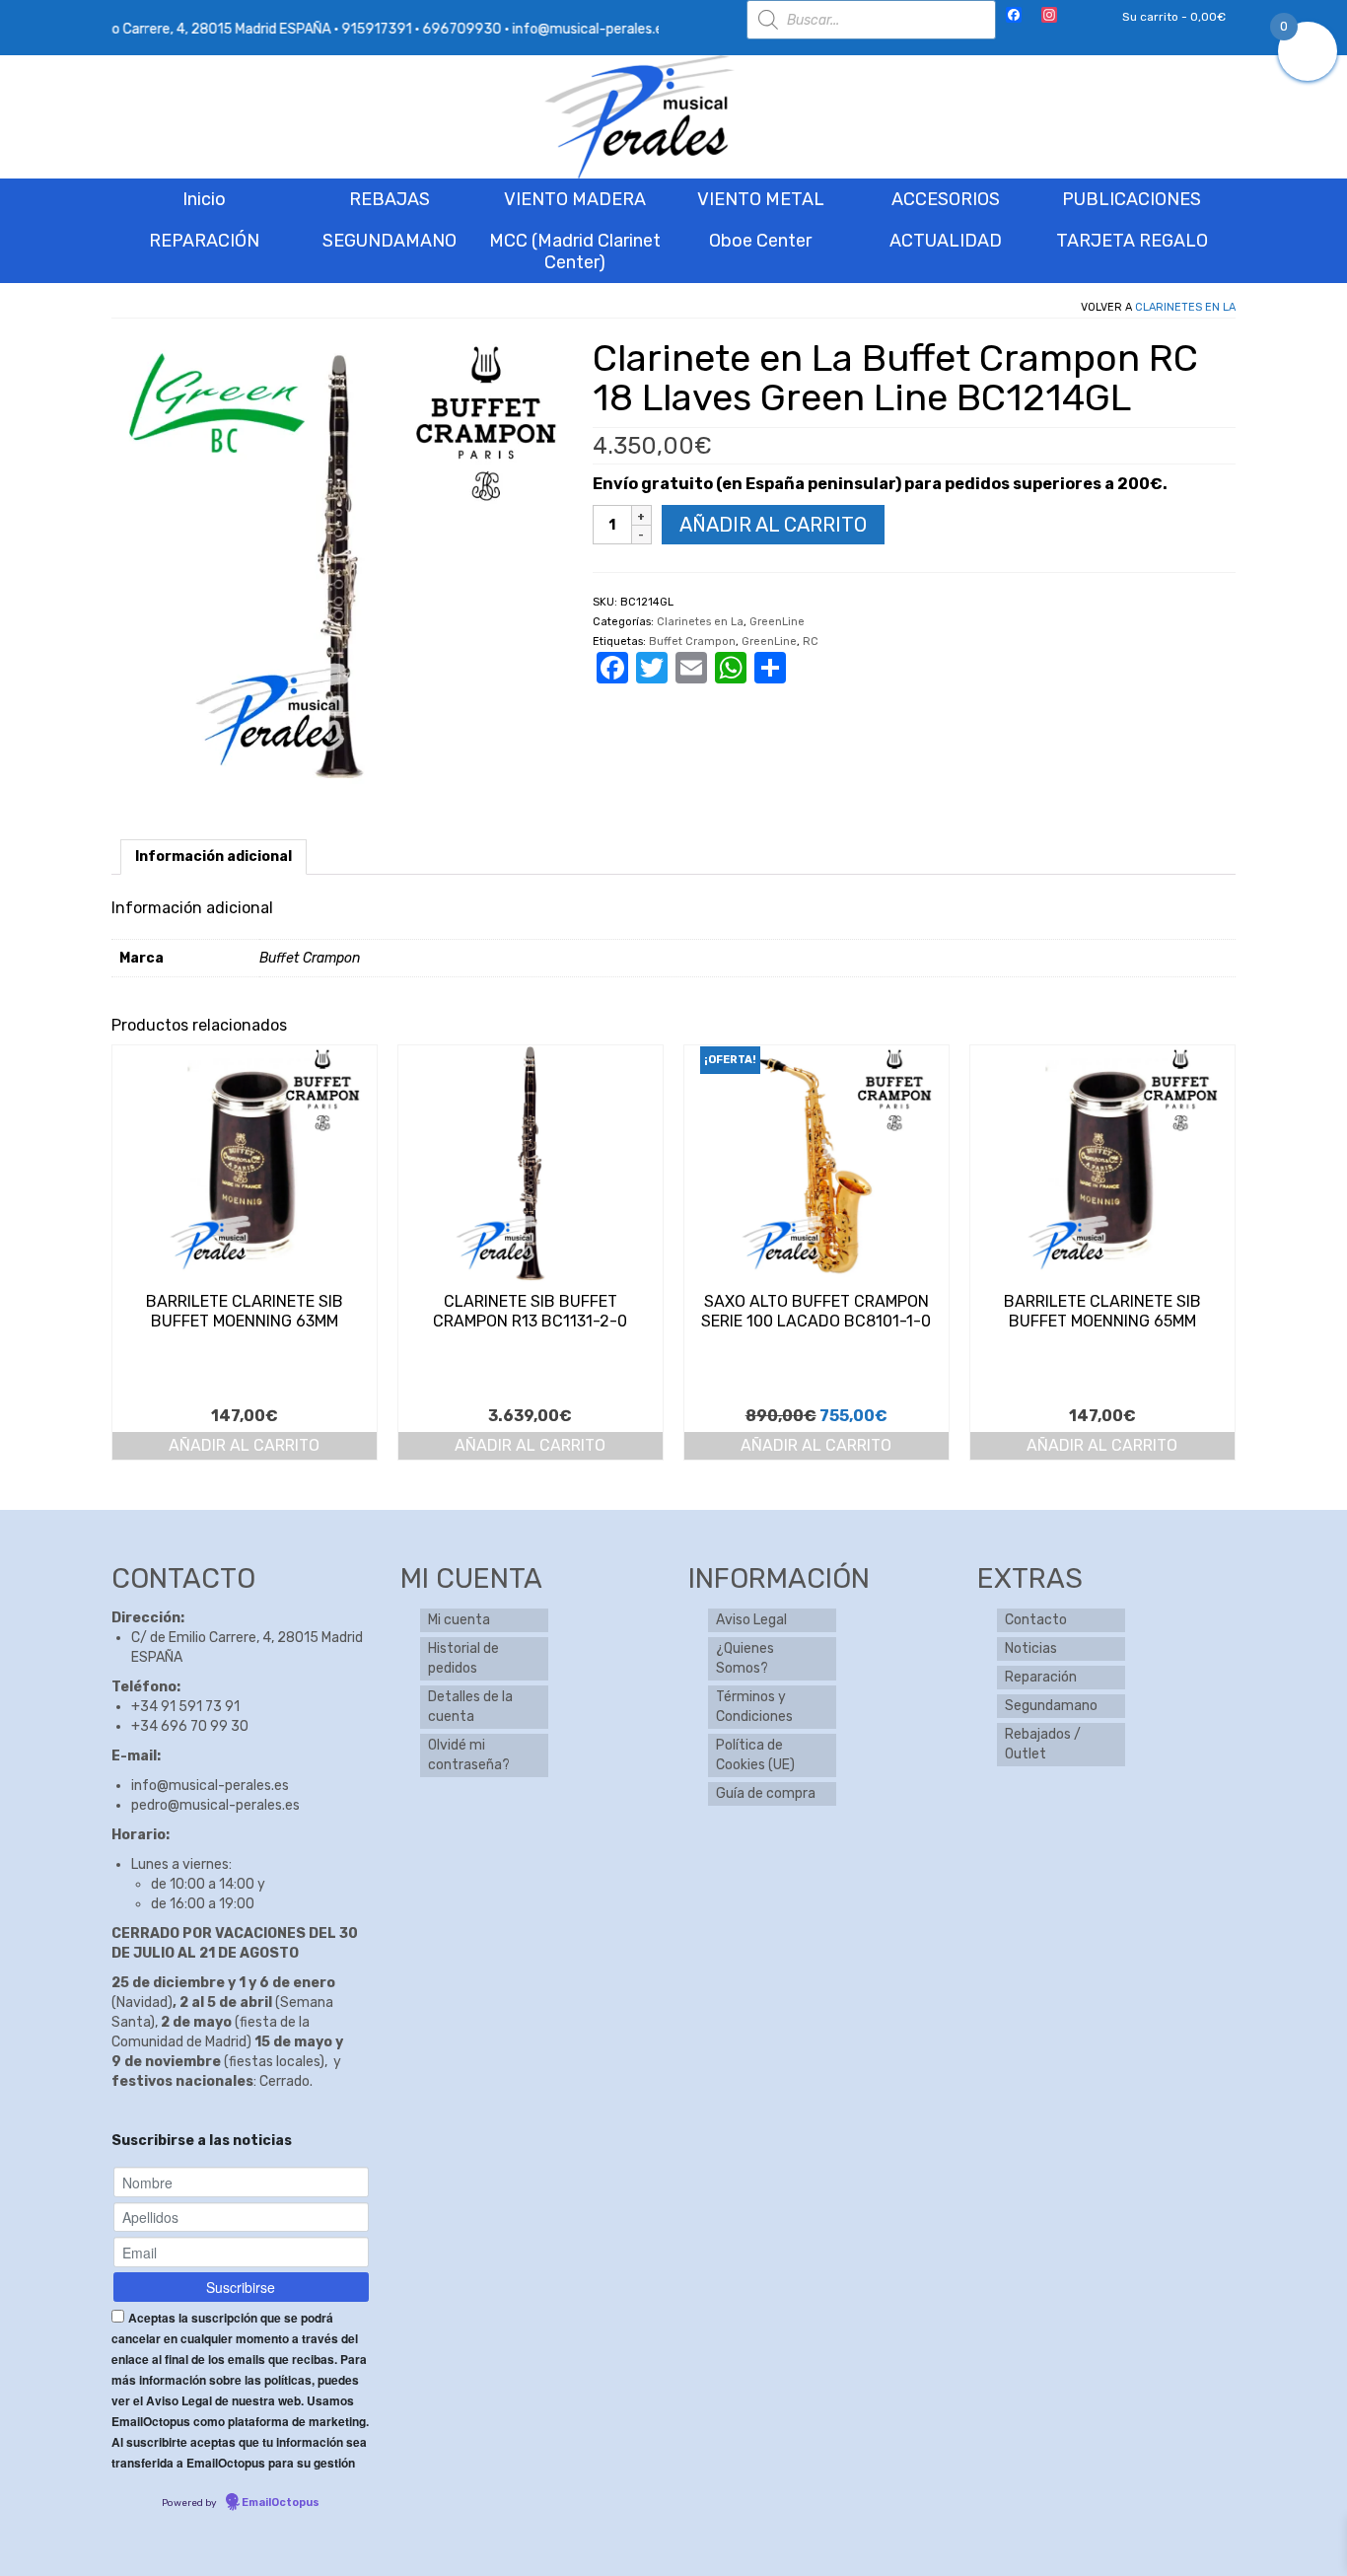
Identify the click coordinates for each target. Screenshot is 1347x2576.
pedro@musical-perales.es (215, 1805)
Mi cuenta (459, 1620)
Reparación (1041, 1677)
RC (811, 642)
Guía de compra (766, 1793)
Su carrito (1172, 17)
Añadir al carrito (773, 525)
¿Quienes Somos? (745, 1658)
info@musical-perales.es (210, 1786)
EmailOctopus (281, 2503)
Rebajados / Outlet (1043, 1744)
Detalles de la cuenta (470, 1707)
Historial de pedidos (463, 1658)
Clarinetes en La (1185, 307)
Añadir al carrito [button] (244, 1445)
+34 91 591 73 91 (185, 1707)
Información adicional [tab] (213, 857)
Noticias (1031, 1648)
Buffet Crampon (692, 642)
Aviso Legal (751, 1620)
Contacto (1036, 1620)
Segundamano (1051, 1706)
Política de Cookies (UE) (755, 1755)
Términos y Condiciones (754, 1707)
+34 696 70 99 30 (190, 1726)
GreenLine (777, 622)
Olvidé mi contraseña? (469, 1755)
